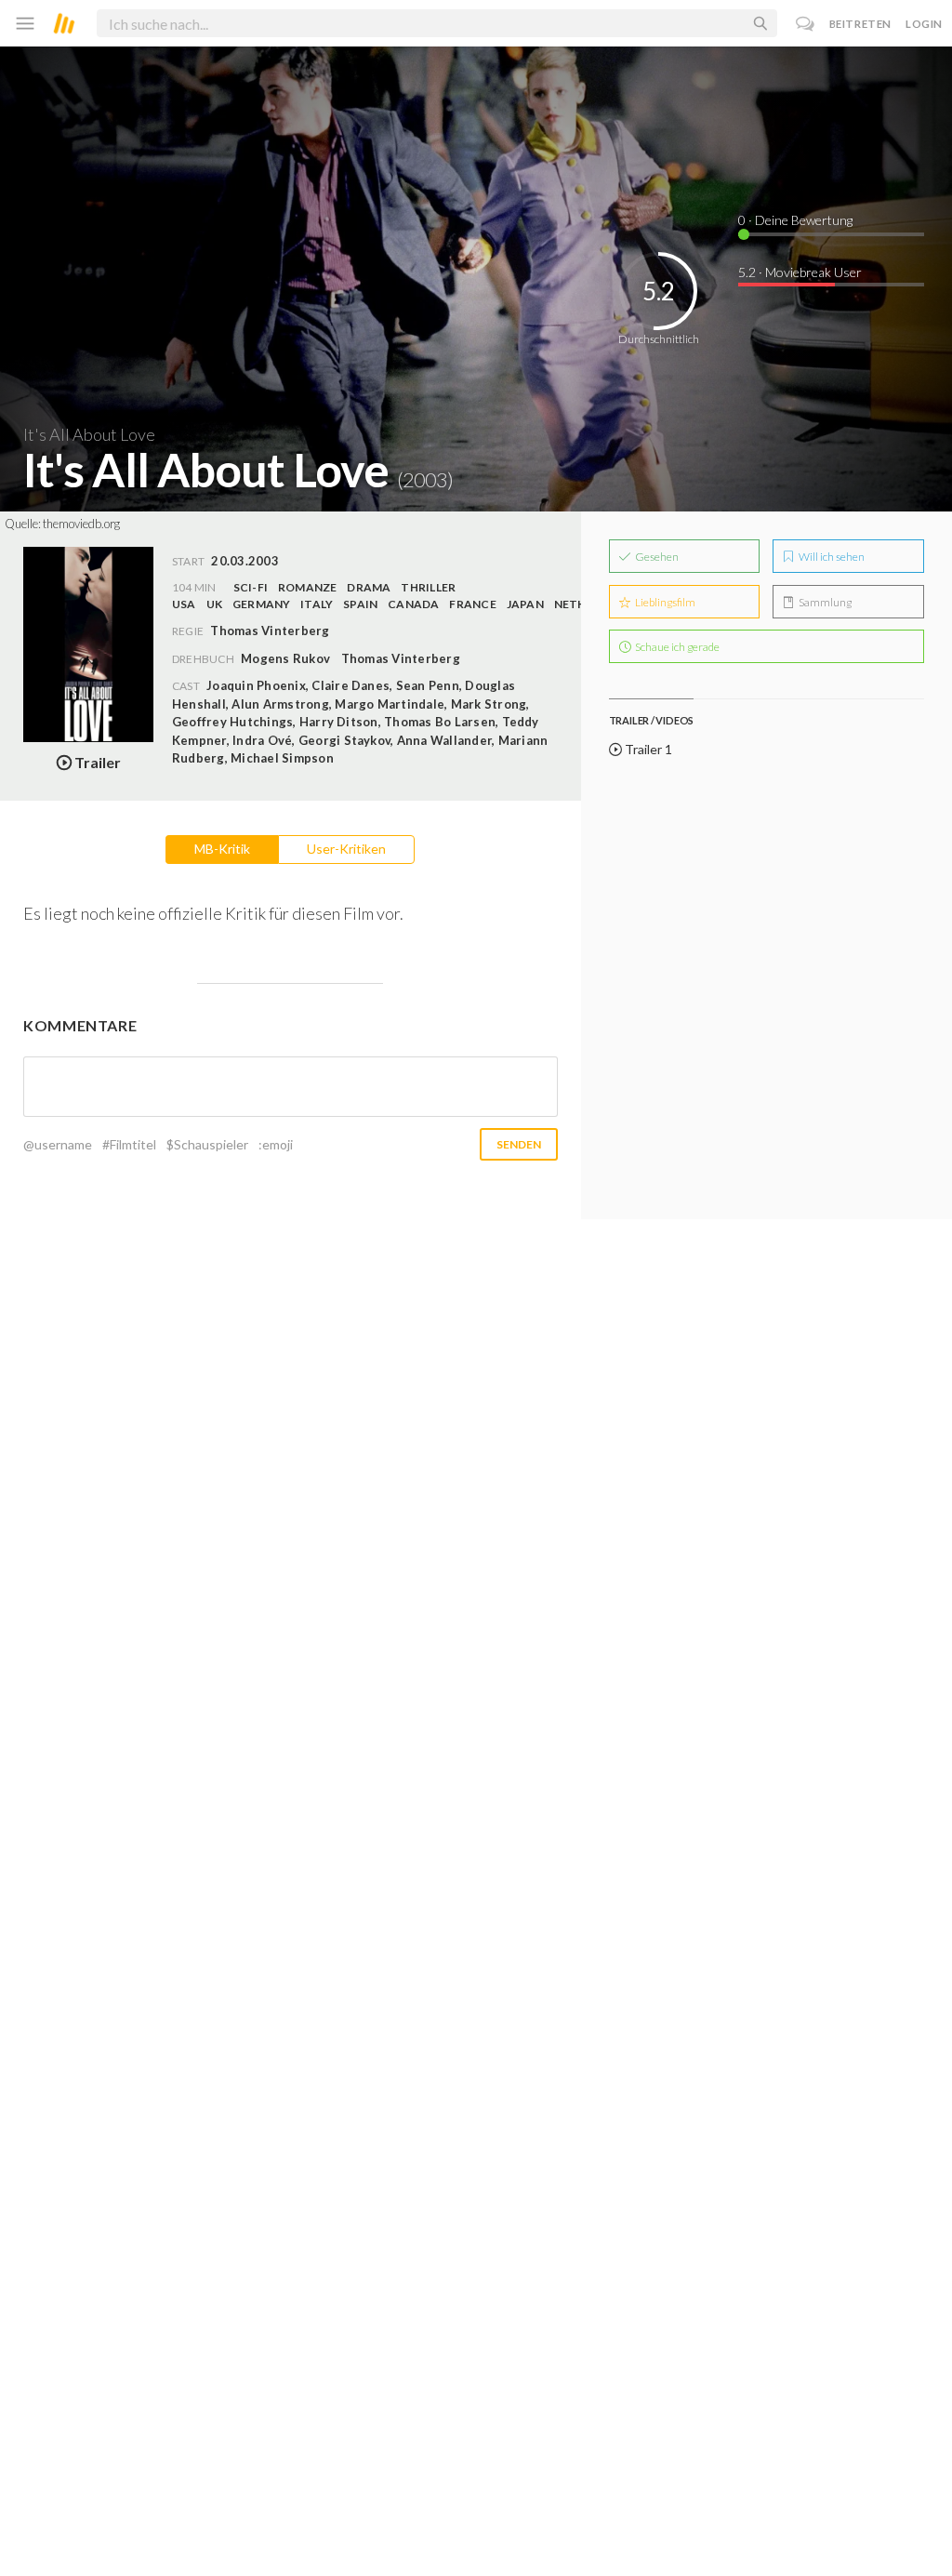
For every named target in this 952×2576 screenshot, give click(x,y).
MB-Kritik (222, 849)
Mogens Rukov (285, 658)
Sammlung (824, 602)
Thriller (428, 587)
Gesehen (656, 557)
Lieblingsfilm (664, 602)
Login (924, 24)
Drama (369, 587)
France (472, 604)
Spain (360, 604)
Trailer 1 (647, 749)
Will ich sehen (831, 557)
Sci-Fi (251, 587)
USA (184, 604)
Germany (262, 604)
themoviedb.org (81, 524)
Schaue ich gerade (676, 647)
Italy (317, 604)
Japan (525, 604)
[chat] (806, 24)
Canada (413, 604)
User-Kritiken (346, 849)
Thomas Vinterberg (401, 658)
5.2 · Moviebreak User (800, 272)
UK (214, 604)
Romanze (308, 587)
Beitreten (860, 24)
